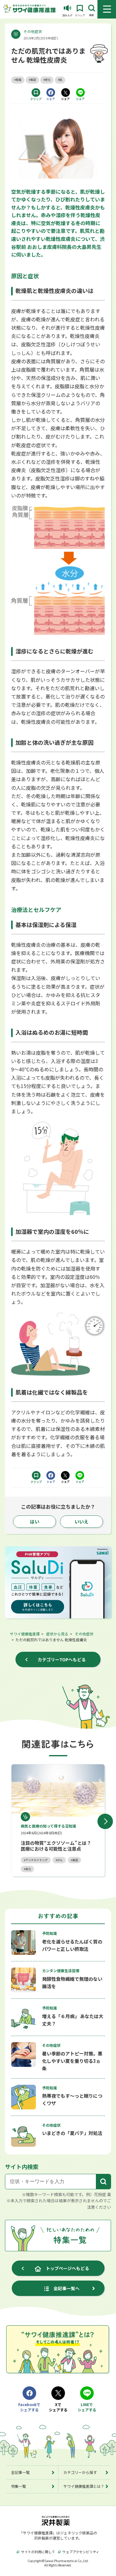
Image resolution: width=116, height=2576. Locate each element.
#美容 (32, 80)
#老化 (47, 80)
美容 (75, 1860)
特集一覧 (19, 2486)
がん (60, 1860)
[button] (105, 1821)
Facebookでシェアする (29, 2407)
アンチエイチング (37, 1860)
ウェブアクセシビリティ (81, 2552)
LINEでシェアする (87, 2407)
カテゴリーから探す (80, 2472)
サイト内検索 (22, 2166)
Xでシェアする (58, 2407)
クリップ (36, 99)
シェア (51, 99)
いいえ (82, 1521)
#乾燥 (18, 80)
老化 (28, 1869)
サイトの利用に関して (38, 2552)
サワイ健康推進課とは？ (84, 2486)
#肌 (60, 80)
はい (35, 1521)
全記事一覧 (20, 2472)
